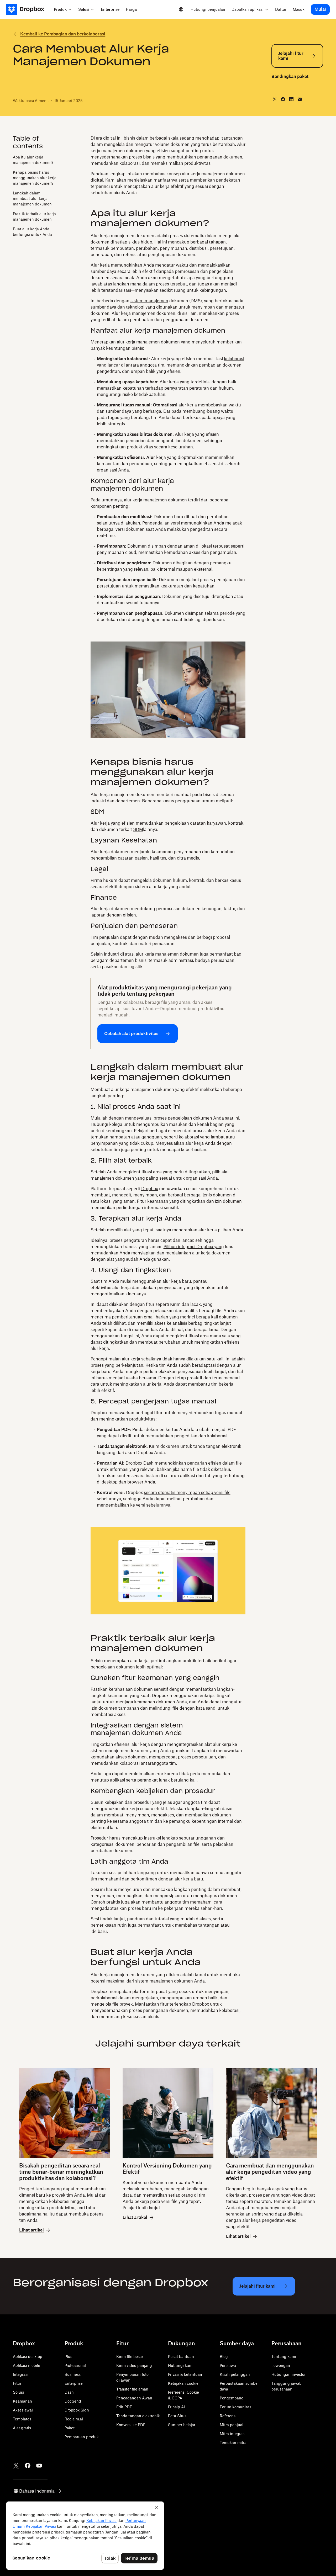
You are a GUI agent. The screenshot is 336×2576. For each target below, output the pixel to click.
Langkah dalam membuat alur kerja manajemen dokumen (32, 198)
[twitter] (275, 99)
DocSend (73, 2401)
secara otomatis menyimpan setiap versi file (187, 1492)
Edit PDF (124, 2407)
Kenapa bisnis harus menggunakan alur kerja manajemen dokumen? (35, 177)
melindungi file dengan (171, 1708)
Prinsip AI (176, 2407)
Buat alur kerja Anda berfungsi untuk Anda (32, 231)
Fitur (17, 2383)
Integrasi (21, 2374)
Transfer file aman (132, 2389)
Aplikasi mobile (27, 2365)
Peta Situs (177, 2416)
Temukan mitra (233, 2443)
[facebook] (283, 99)
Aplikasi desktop (28, 2357)
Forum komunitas (235, 2407)
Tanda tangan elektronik (138, 2416)
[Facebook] (28, 2466)
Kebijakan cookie (183, 2383)
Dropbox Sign (77, 2410)
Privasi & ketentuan (185, 2374)
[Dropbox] (28, 9)
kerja (105, 265)
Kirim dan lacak (185, 1304)
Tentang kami (284, 2357)
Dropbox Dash (140, 1463)
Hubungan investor (288, 2374)
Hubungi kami (181, 2365)
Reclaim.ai (74, 2419)
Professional (75, 2365)
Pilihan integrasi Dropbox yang (194, 1247)
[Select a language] (181, 9)
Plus (68, 2357)
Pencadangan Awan (134, 2398)
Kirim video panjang (134, 2365)
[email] (300, 99)
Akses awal (23, 2410)
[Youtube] (39, 2466)
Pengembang (232, 2398)
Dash (69, 2392)
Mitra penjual (232, 2425)
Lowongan (281, 2365)
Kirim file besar (130, 2357)
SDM (138, 829)
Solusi (18, 2392)
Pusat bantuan (181, 2357)
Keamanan (22, 2401)
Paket (70, 2428)
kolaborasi (234, 359)
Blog (224, 2357)
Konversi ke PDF (131, 2425)
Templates (22, 2419)
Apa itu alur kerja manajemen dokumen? (33, 160)
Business (73, 2374)
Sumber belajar (182, 2425)
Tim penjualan (105, 937)
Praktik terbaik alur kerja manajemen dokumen (34, 216)
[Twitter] (16, 2466)
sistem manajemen (149, 301)
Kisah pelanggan (235, 2374)
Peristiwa (228, 2365)
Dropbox (150, 1189)
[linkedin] (291, 99)
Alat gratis (22, 2428)
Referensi (228, 2416)
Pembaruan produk (82, 2437)
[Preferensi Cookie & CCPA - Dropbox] (85, 2536)
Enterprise (74, 2383)
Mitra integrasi (233, 2434)
